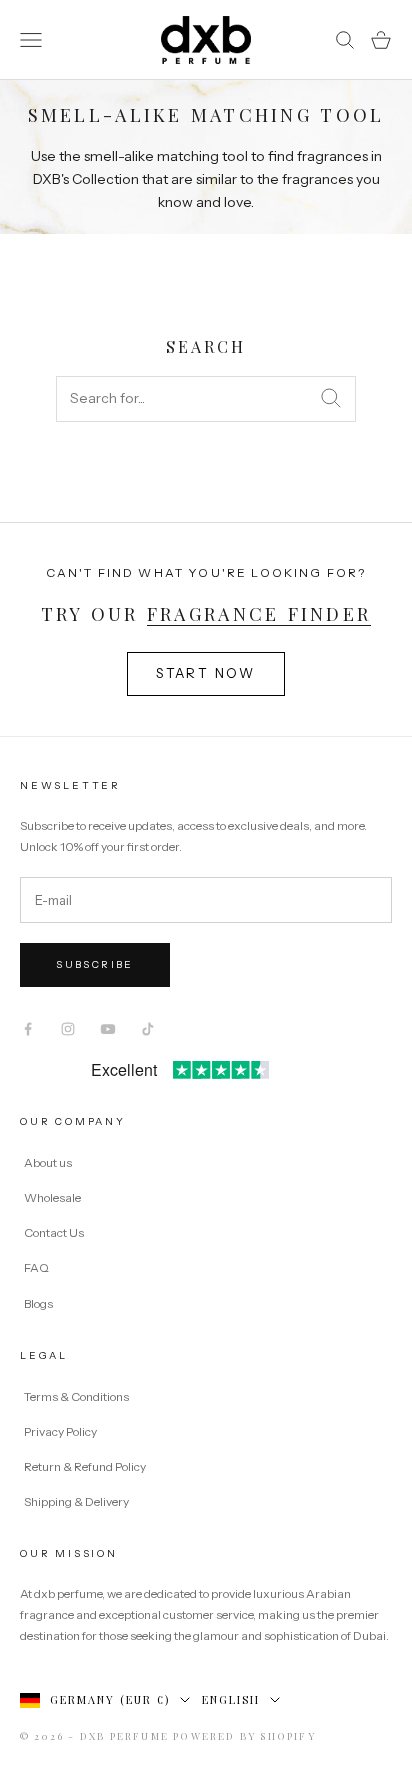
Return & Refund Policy (86, 1466)
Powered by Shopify (244, 1736)
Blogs (38, 1303)
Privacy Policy (61, 1431)
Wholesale (52, 1197)
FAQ (36, 1267)
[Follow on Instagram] (68, 1029)
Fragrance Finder (259, 613)
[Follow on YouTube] (108, 1029)
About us (48, 1162)
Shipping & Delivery (76, 1501)
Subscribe (95, 964)
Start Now (205, 673)
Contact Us (54, 1232)
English (231, 1699)
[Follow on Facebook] (28, 1029)
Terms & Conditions (77, 1396)
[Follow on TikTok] (148, 1029)
